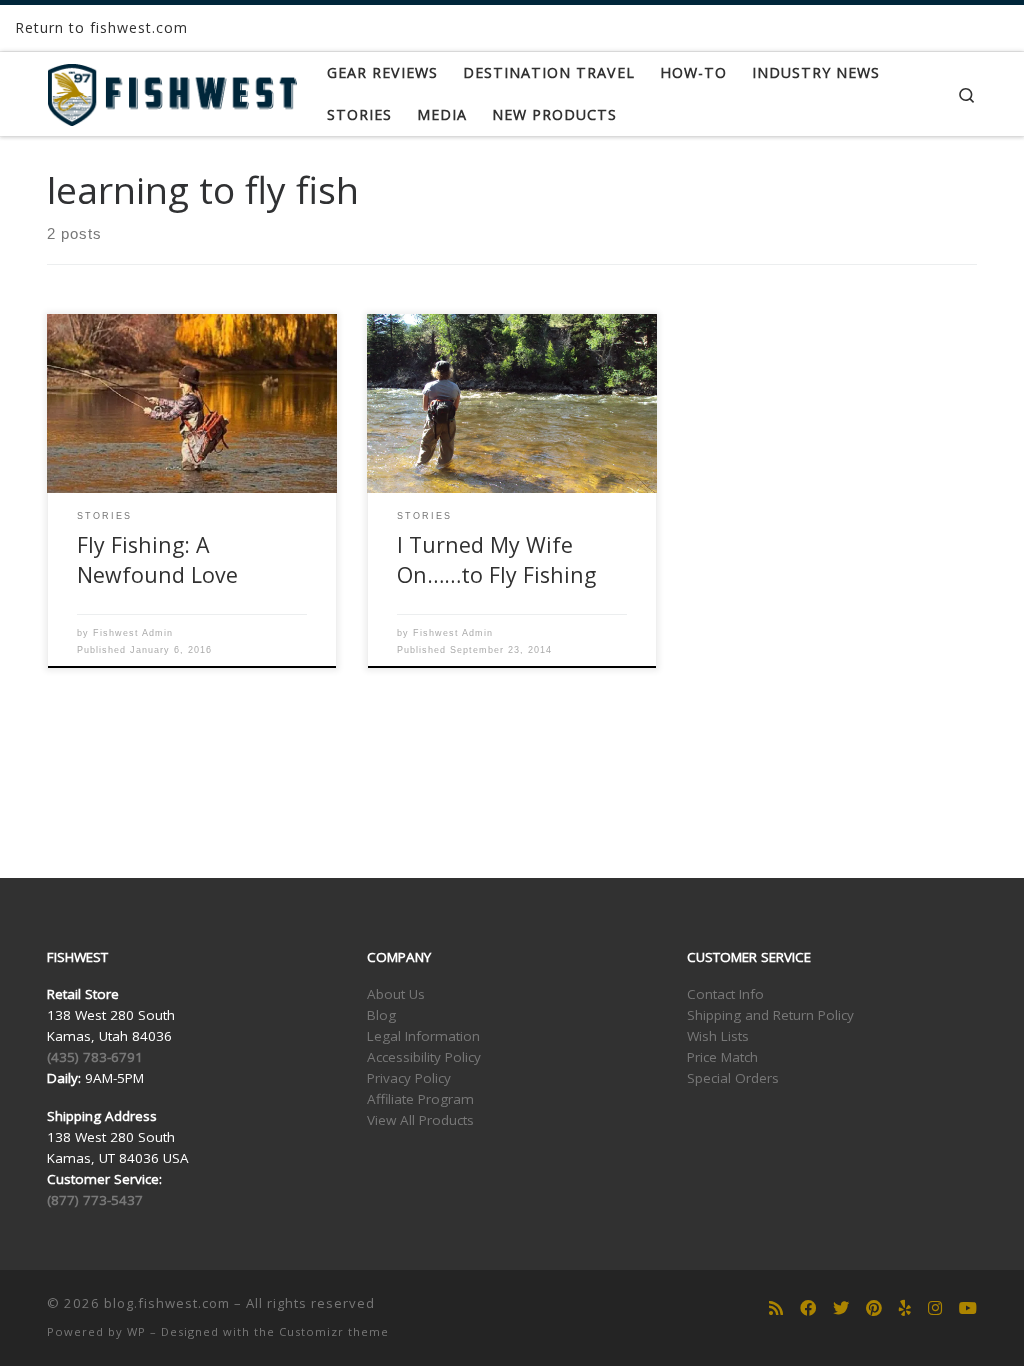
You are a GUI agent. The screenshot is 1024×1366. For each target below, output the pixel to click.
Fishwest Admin (133, 633)
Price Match (722, 1057)
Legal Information (423, 1036)
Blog (381, 1015)
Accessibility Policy (424, 1057)
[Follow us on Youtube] (968, 1308)
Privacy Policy (409, 1078)
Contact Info (725, 994)
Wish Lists (718, 1036)
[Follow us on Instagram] (935, 1308)
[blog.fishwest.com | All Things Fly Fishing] (172, 90)
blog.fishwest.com (167, 1303)
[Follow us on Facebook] (808, 1308)
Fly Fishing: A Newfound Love (157, 559)
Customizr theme (334, 1331)
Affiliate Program (420, 1099)
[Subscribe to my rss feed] (776, 1308)
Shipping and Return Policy (770, 1015)
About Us (396, 994)
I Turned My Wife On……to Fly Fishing (496, 559)
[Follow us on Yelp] (905, 1308)
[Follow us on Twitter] (841, 1308)
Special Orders (733, 1078)
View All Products (420, 1120)
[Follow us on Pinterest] (874, 1308)
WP (136, 1331)
